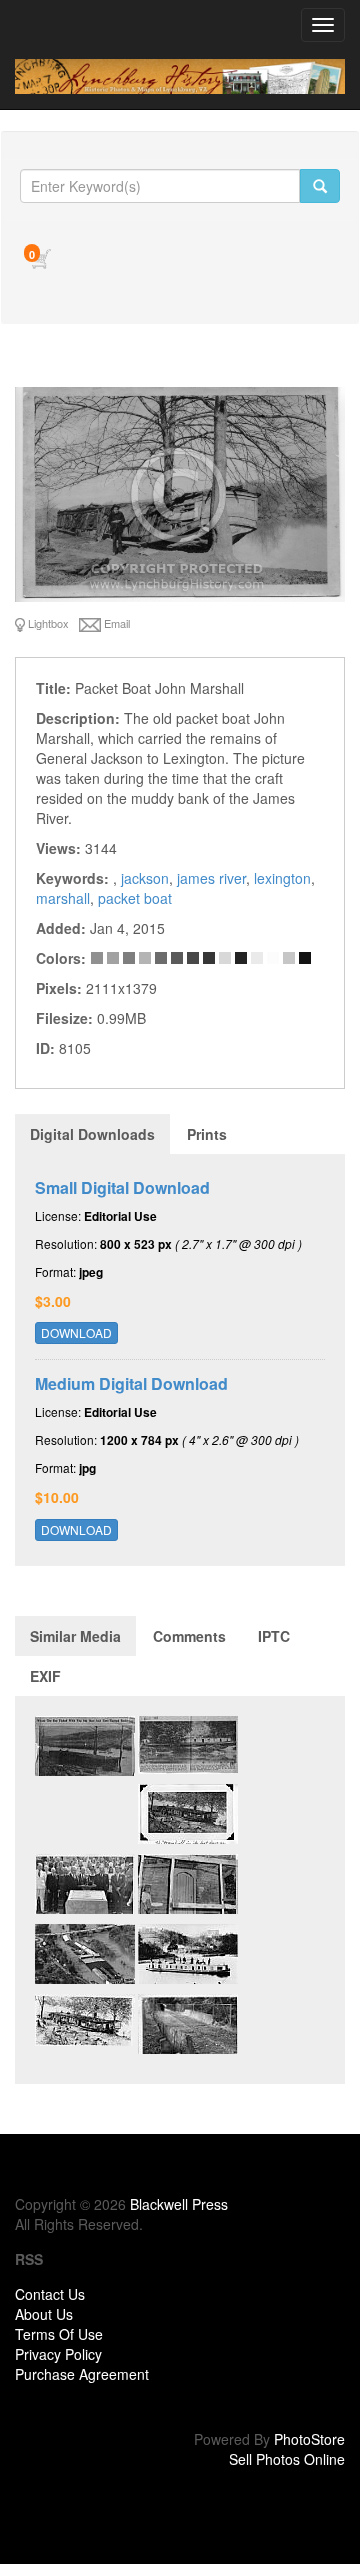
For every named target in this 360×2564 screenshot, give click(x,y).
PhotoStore (309, 2439)
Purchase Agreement (82, 2374)
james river (211, 878)
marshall (63, 898)
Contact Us (50, 2294)
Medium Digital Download (131, 1383)
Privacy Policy (58, 2354)
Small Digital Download (122, 1187)
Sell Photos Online (287, 2459)
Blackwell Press (179, 2204)
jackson (145, 878)
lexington (282, 878)
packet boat (135, 898)
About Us (44, 2314)
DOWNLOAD (76, 1332)
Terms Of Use (59, 2334)
